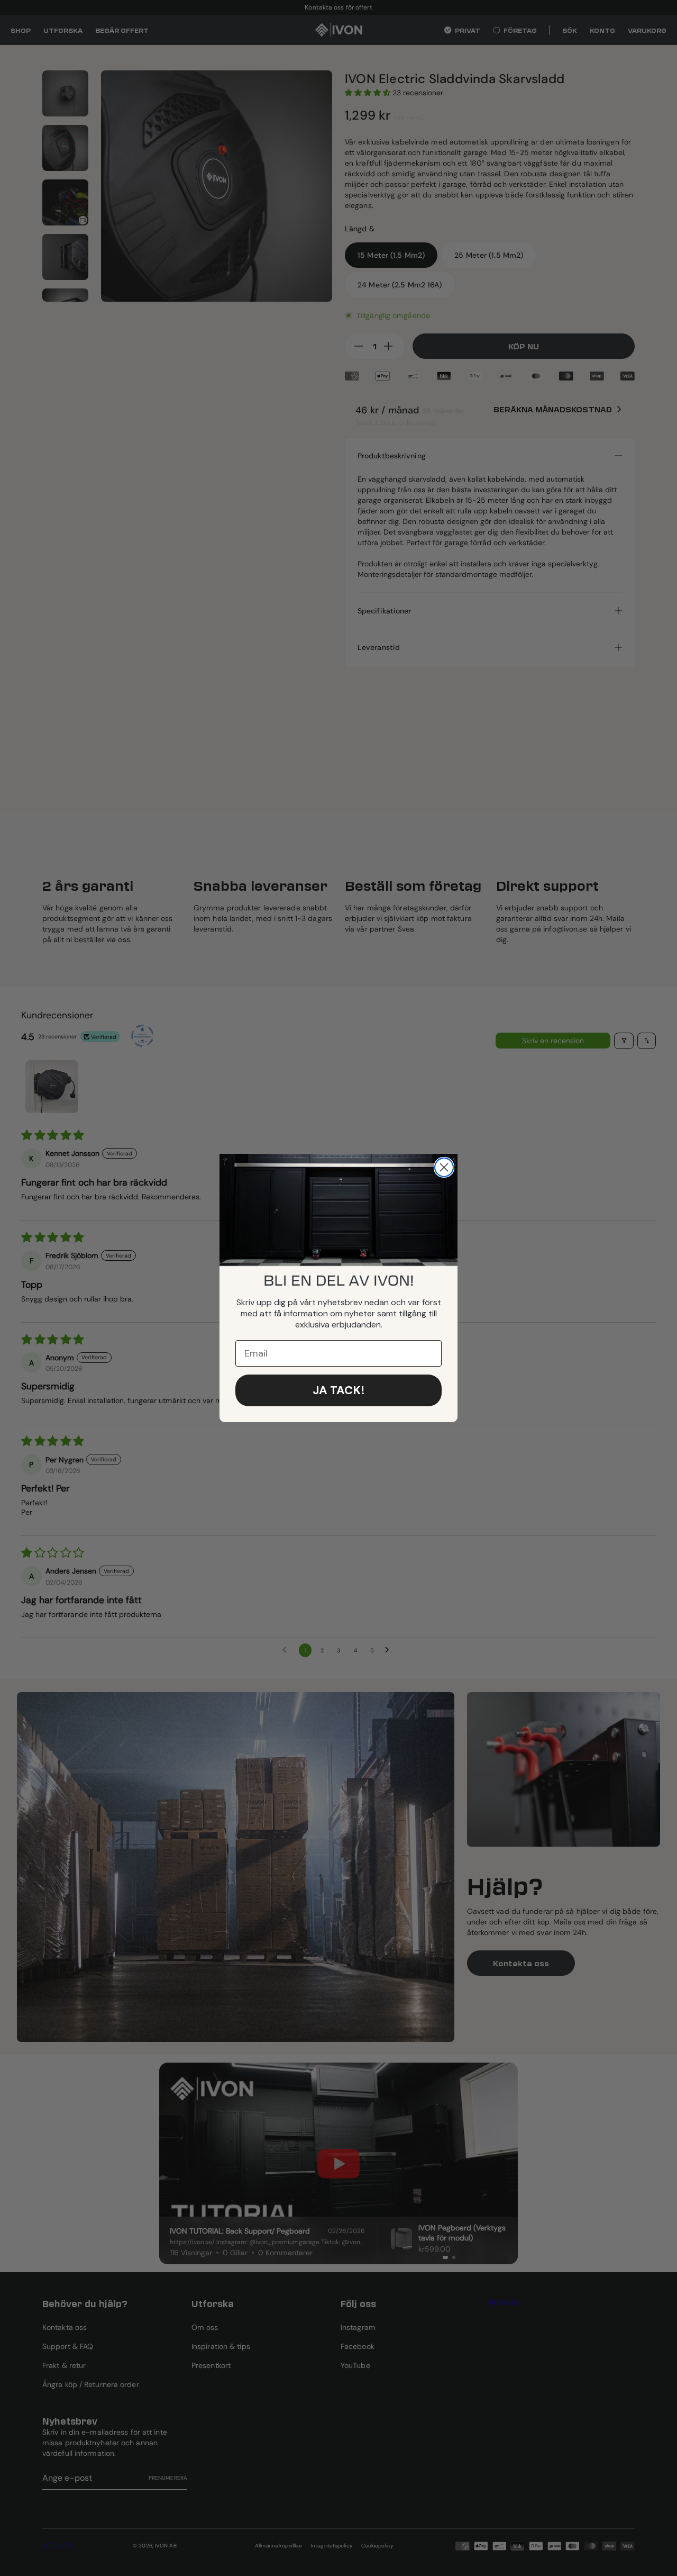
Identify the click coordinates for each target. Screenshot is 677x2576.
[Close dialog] (444, 1167)
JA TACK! (339, 1390)
